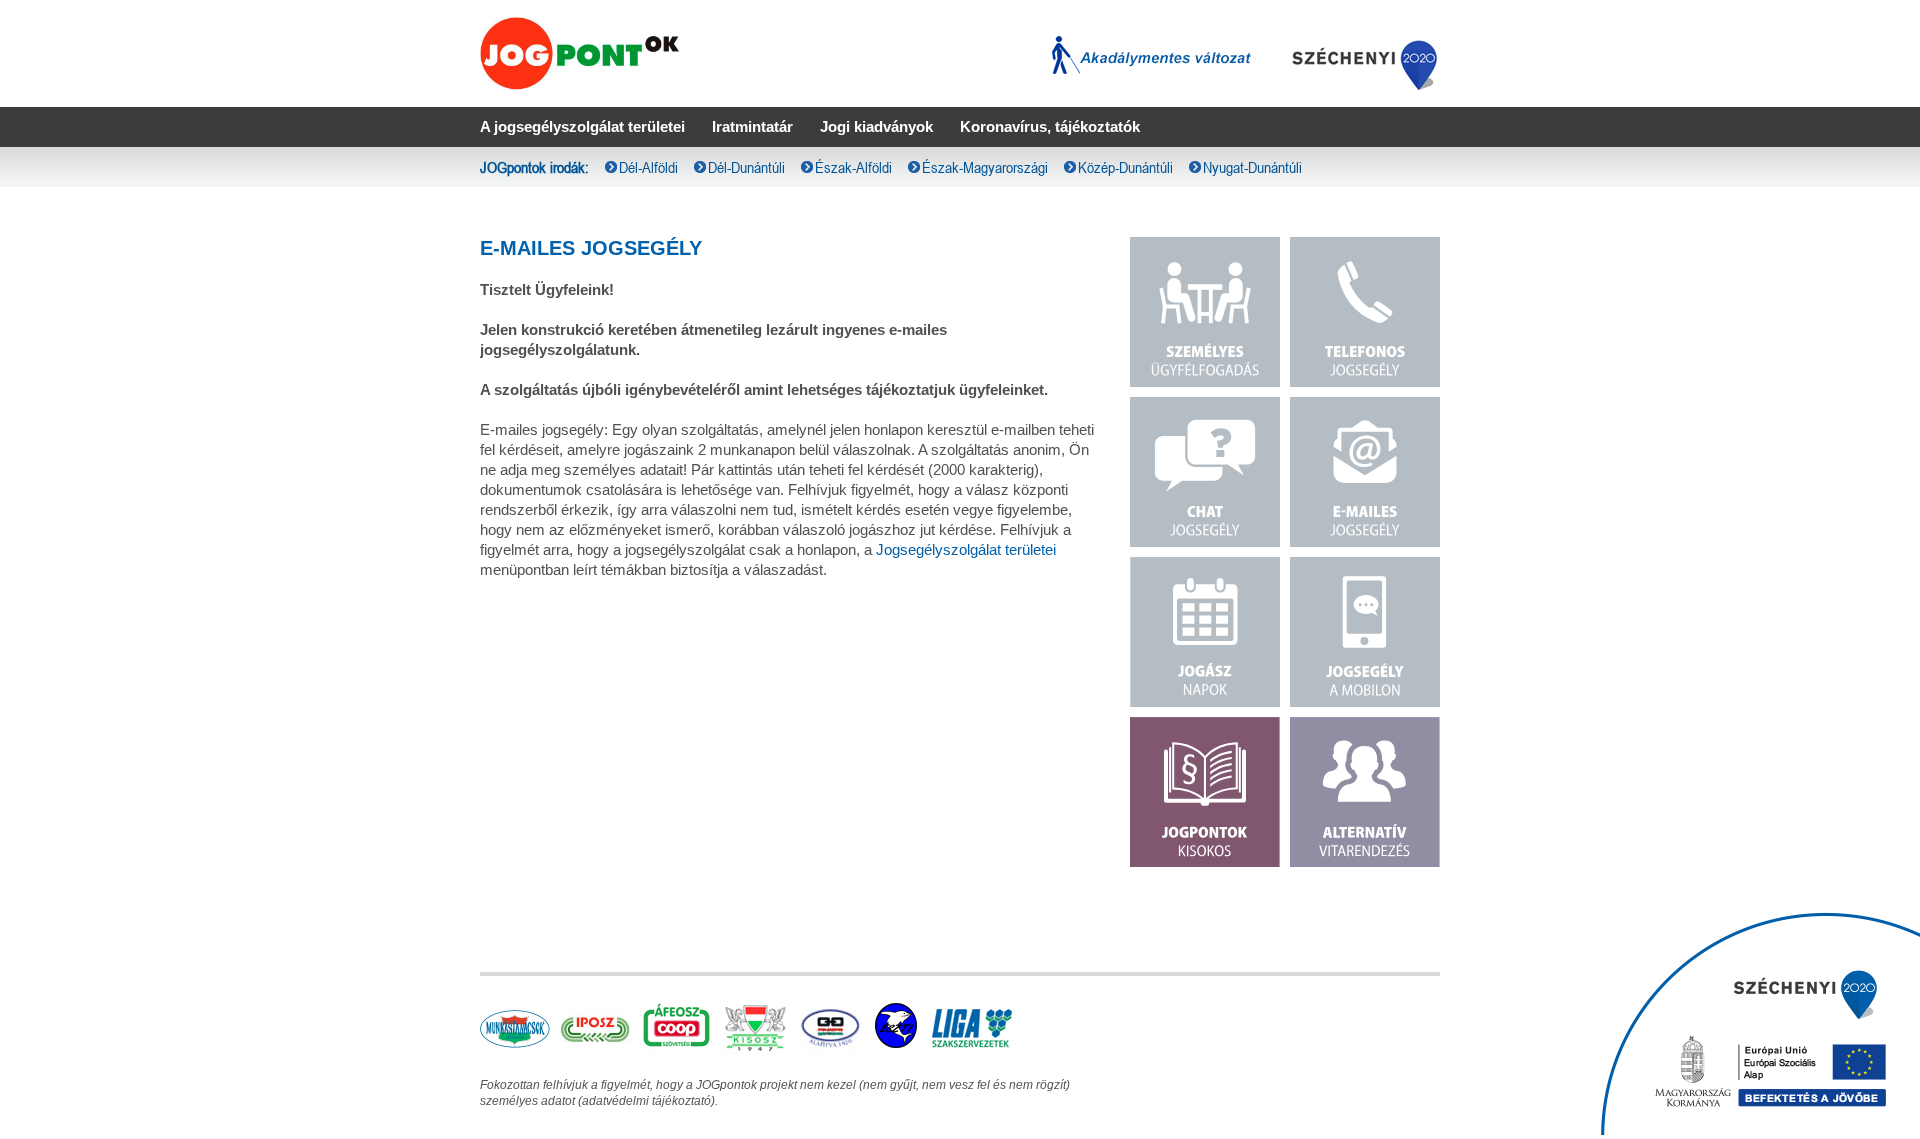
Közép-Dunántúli (1125, 167)
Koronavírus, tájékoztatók (1050, 126)
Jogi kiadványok (876, 126)
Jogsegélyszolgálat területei (966, 549)
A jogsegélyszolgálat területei (582, 126)
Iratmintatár (752, 126)
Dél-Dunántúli (746, 167)
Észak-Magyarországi (985, 167)
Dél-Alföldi (648, 167)
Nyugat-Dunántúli (1252, 167)
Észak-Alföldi (853, 167)
